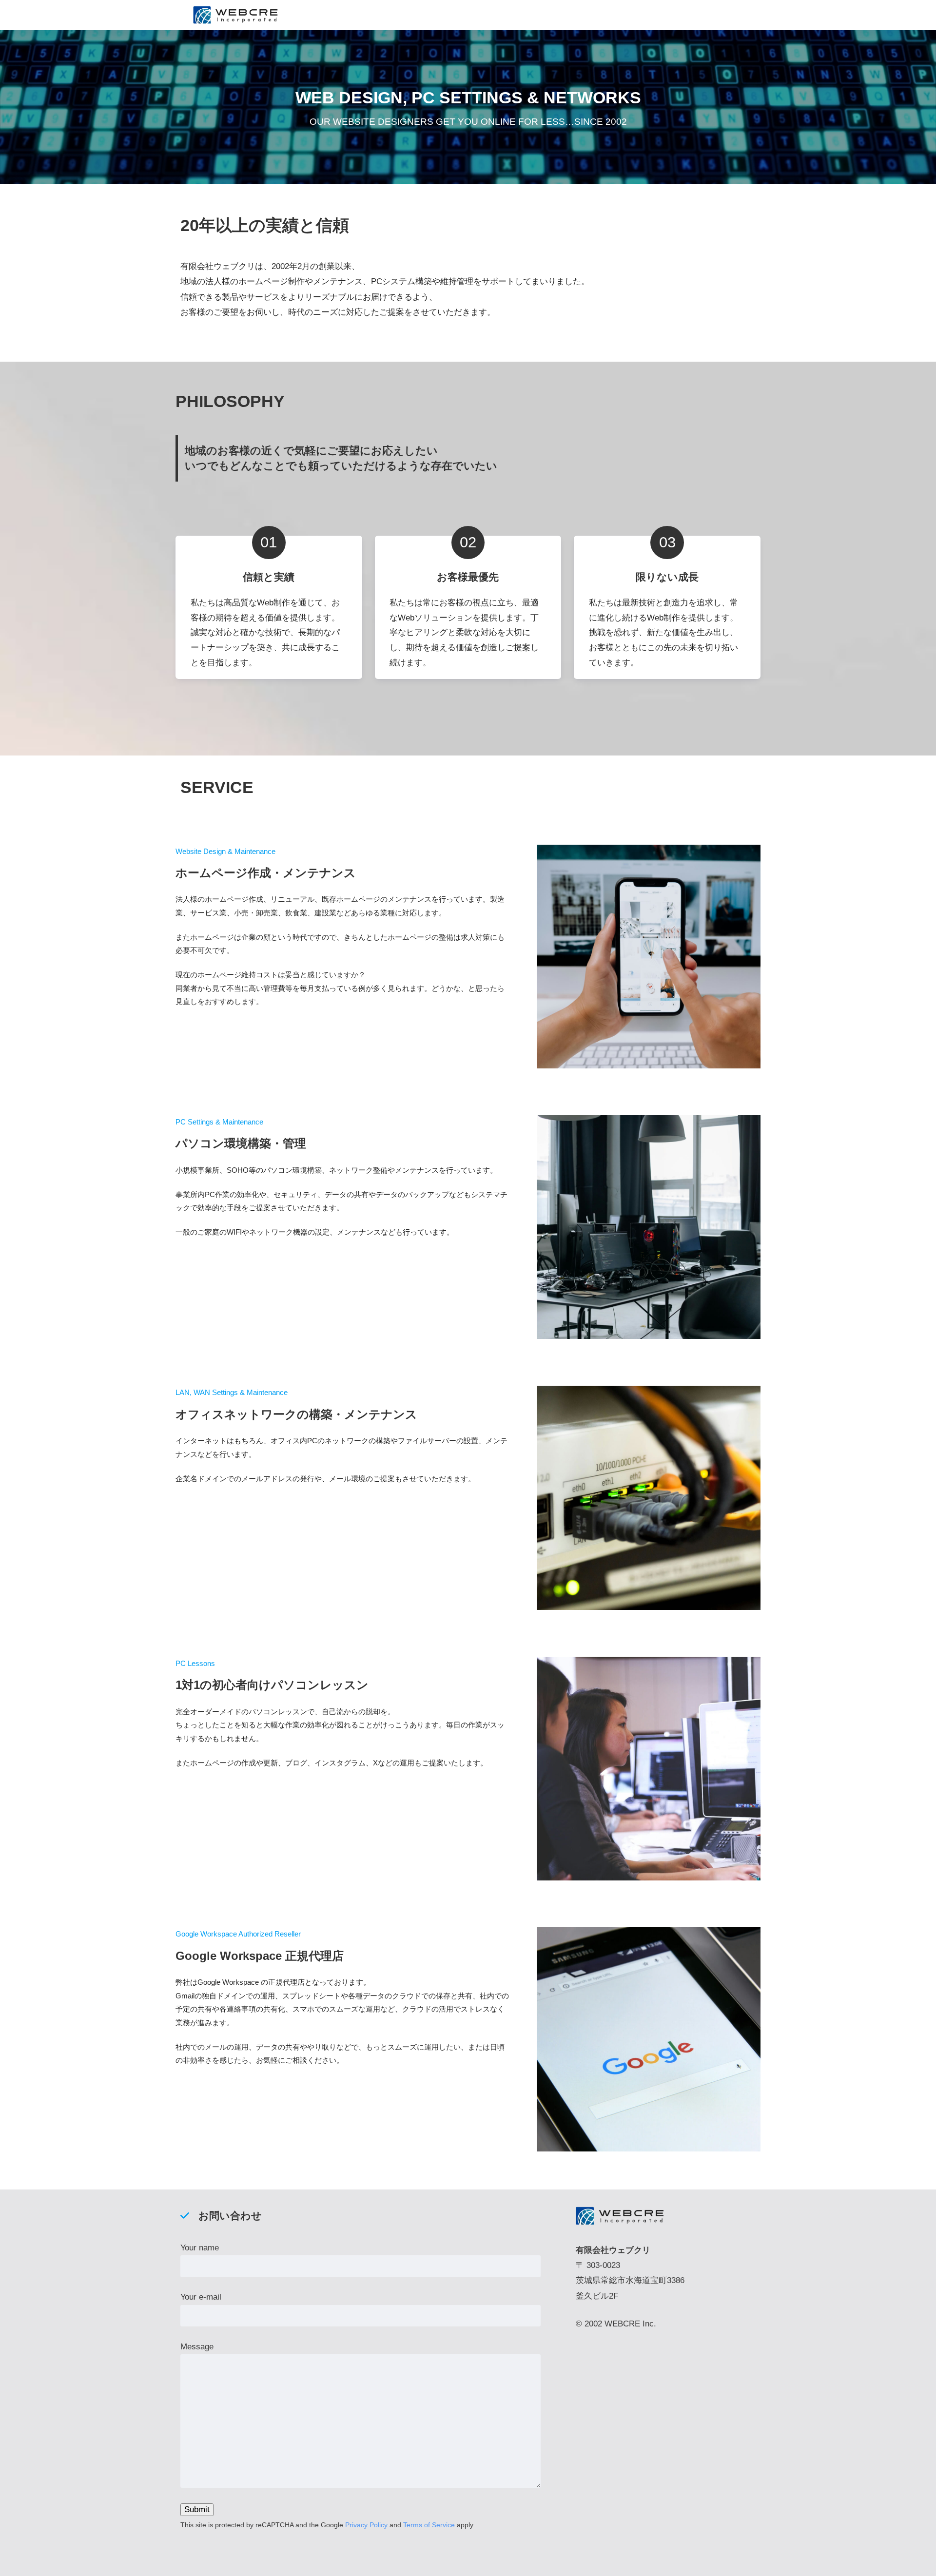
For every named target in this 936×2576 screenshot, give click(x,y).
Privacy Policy (366, 2525)
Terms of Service (429, 2525)
